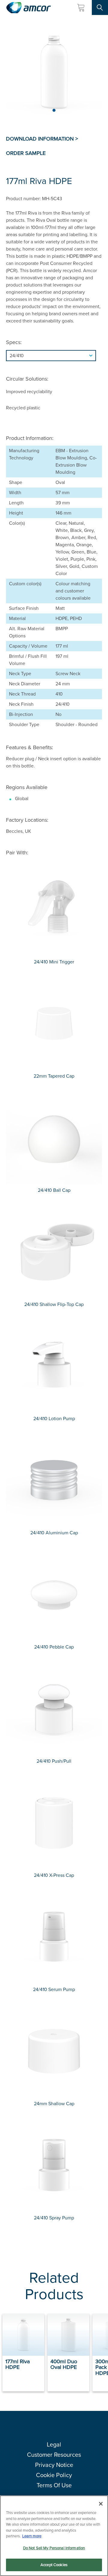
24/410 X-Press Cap (54, 1875)
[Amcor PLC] (28, 8)
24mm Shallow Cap (54, 2104)
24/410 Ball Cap (54, 1190)
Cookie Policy (54, 2475)
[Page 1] (54, 110)
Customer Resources (54, 2455)
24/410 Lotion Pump (54, 1419)
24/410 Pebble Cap (54, 1647)
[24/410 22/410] (54, 356)
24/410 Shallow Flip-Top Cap (54, 1304)
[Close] (101, 2504)
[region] (54, 2536)
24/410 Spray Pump (54, 2218)
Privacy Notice (54, 2465)
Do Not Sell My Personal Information (54, 2548)
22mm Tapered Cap (54, 1076)
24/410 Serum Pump (54, 1989)
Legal (54, 2444)
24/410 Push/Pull (54, 1761)
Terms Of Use (54, 2485)
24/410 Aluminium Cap (54, 1533)
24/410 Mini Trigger (54, 962)
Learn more (32, 2536)
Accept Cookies (54, 2565)
